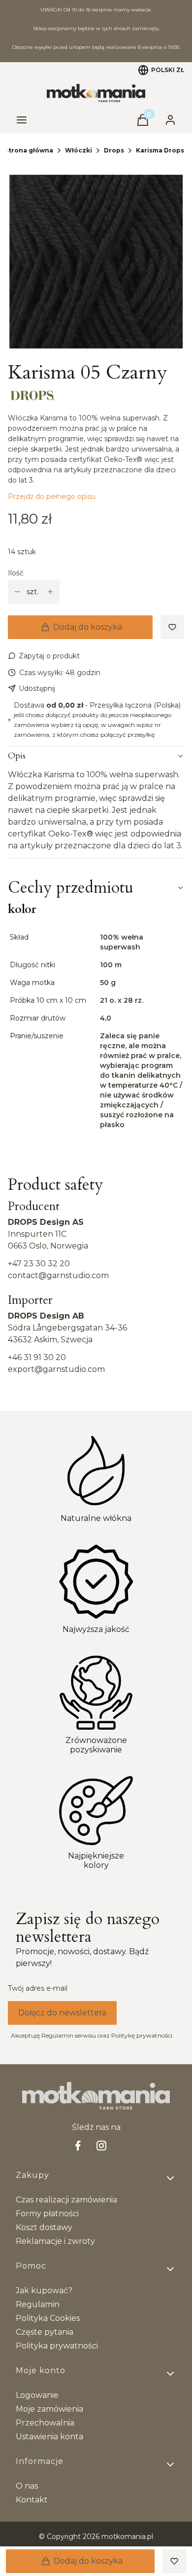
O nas (27, 2486)
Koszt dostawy (44, 2227)
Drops (114, 150)
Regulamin (38, 2304)
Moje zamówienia (49, 2409)
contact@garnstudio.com (58, 1275)
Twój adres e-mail (38, 1988)
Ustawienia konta (49, 2437)
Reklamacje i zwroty (55, 2241)
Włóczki (79, 150)
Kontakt (32, 2500)
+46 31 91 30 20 (37, 1357)
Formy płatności (47, 2214)
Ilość (16, 573)
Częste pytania (45, 2332)
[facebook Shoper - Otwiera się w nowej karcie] (78, 2145)
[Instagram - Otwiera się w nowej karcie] (101, 2145)
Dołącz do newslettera (62, 2013)
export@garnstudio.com (56, 1369)
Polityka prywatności (57, 2346)
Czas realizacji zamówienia (66, 2200)
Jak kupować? (44, 2291)
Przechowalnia (45, 2423)
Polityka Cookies (48, 2318)
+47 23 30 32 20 (39, 1264)
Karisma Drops (160, 150)
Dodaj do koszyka (88, 627)
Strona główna (29, 150)
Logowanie (37, 2395)
